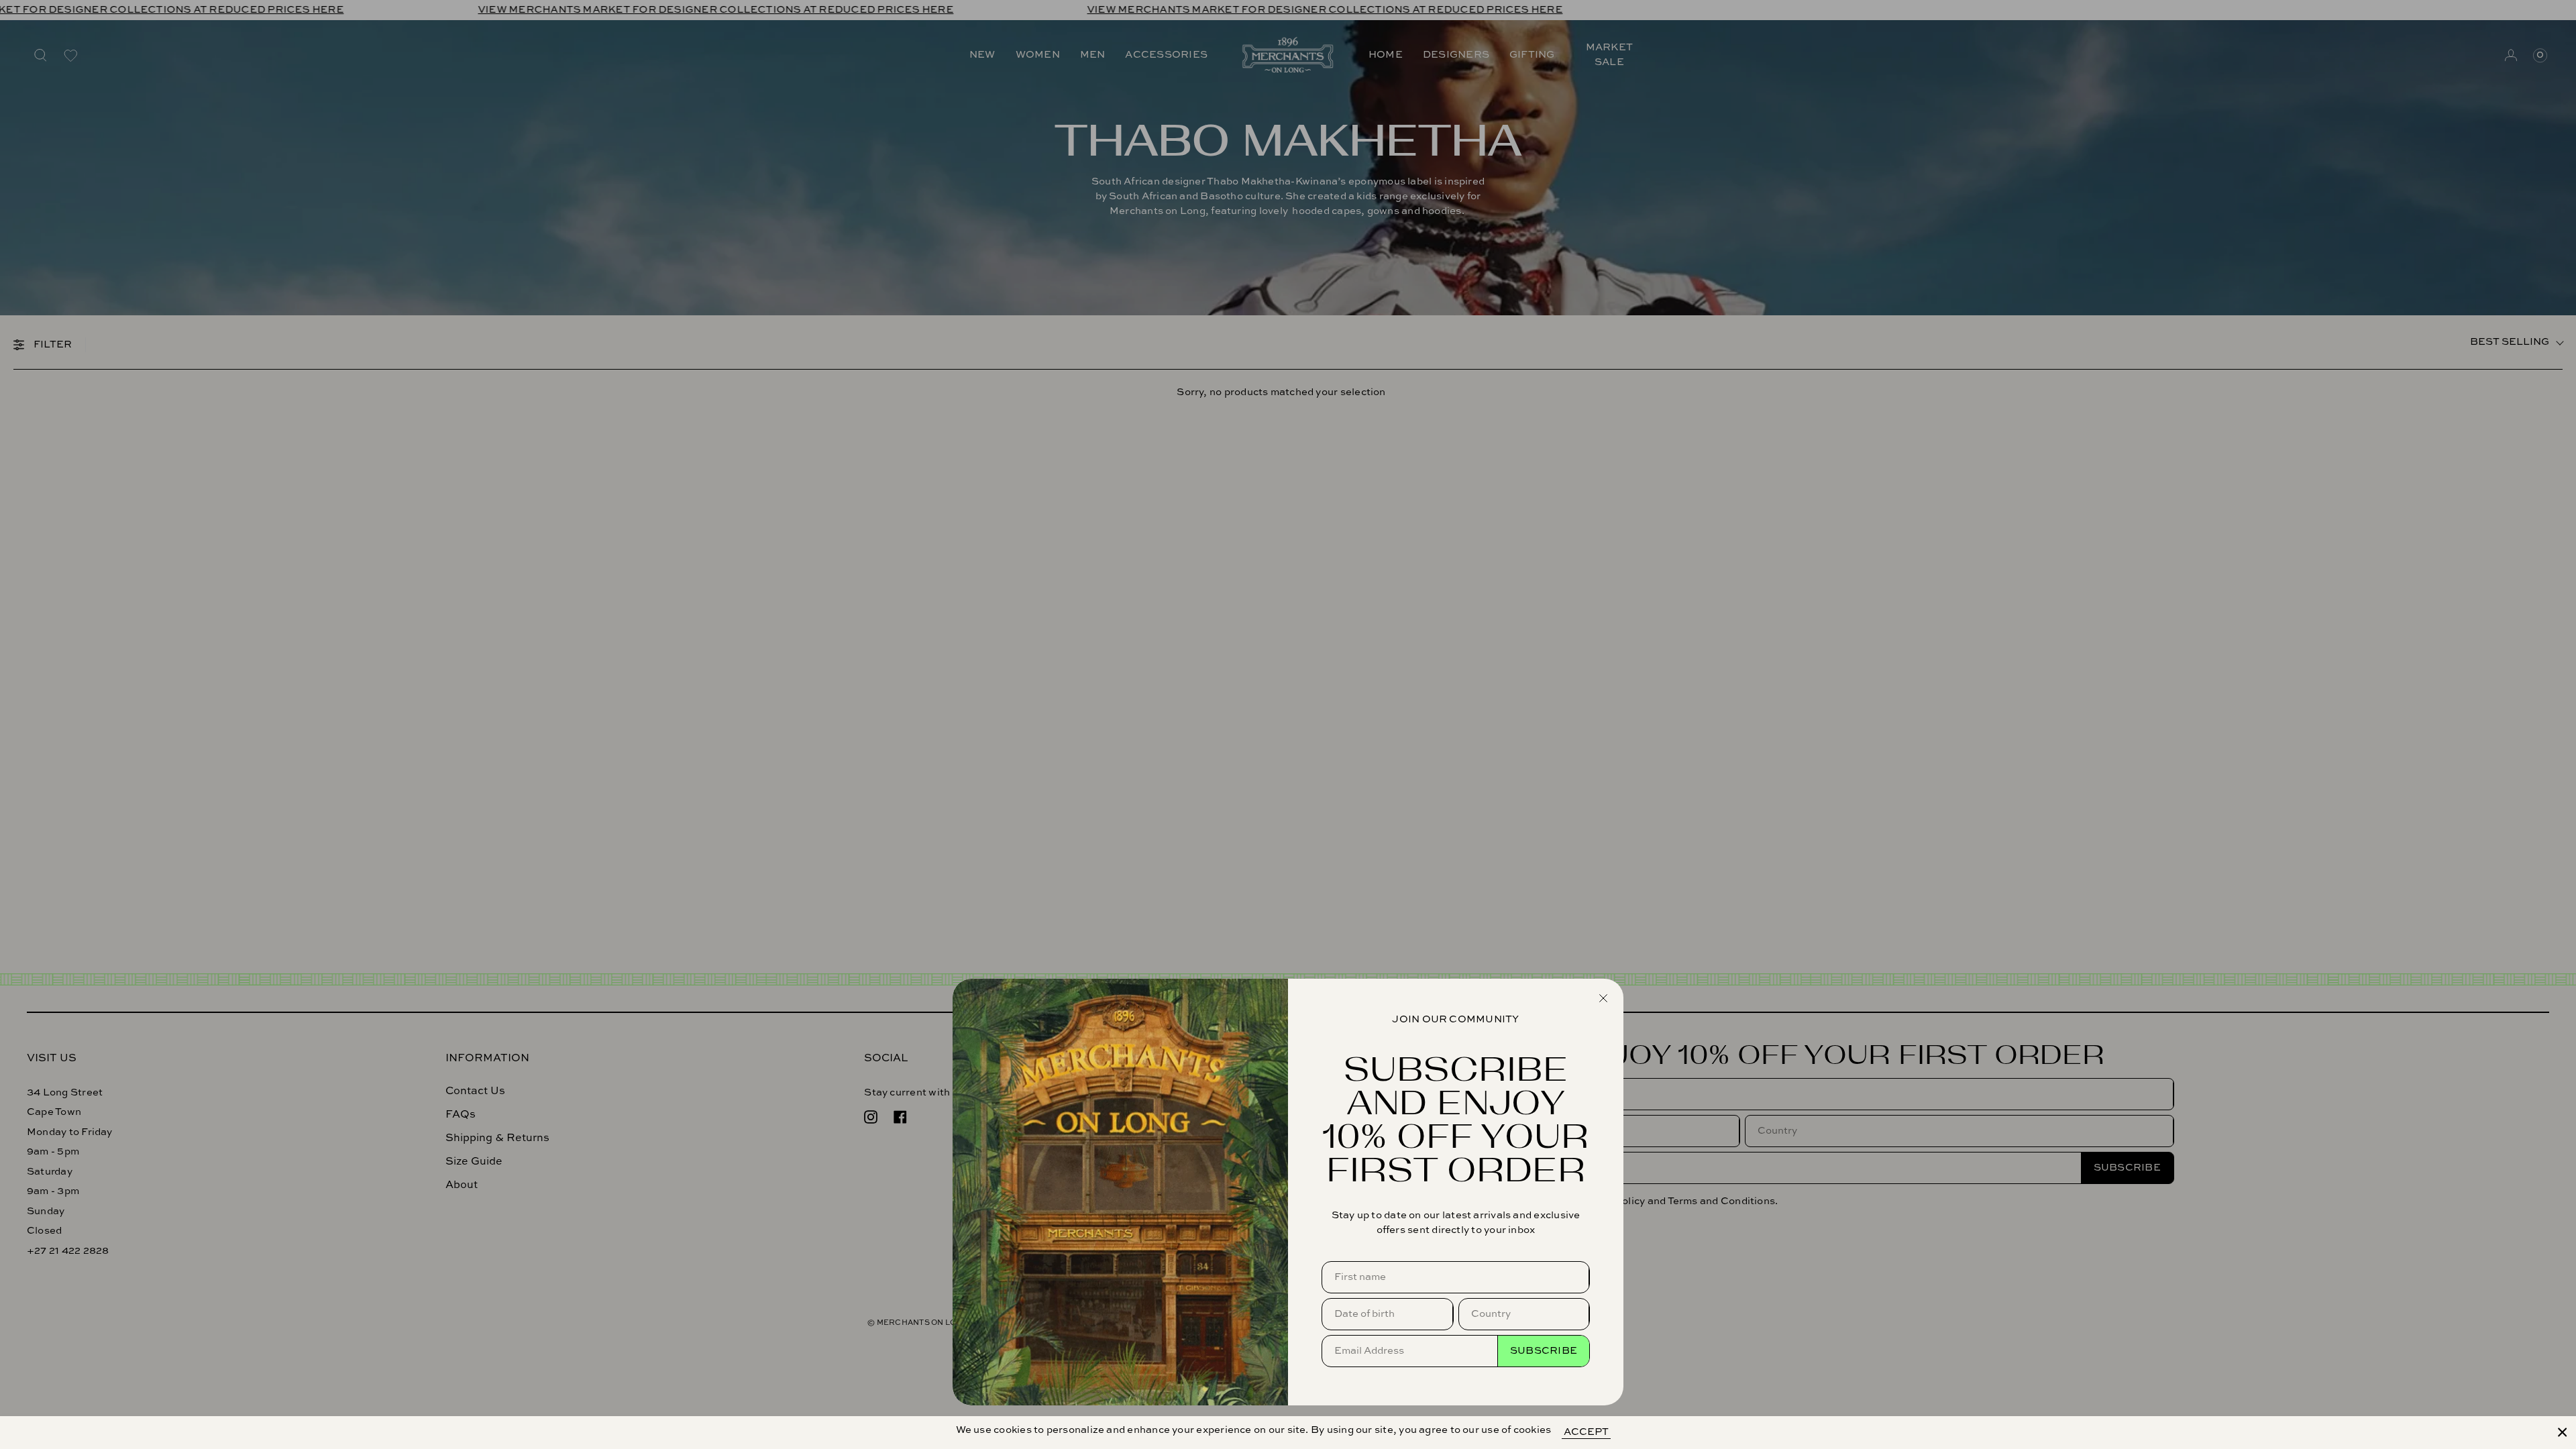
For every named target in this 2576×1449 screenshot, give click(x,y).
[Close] (2563, 1432)
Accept (1586, 1432)
